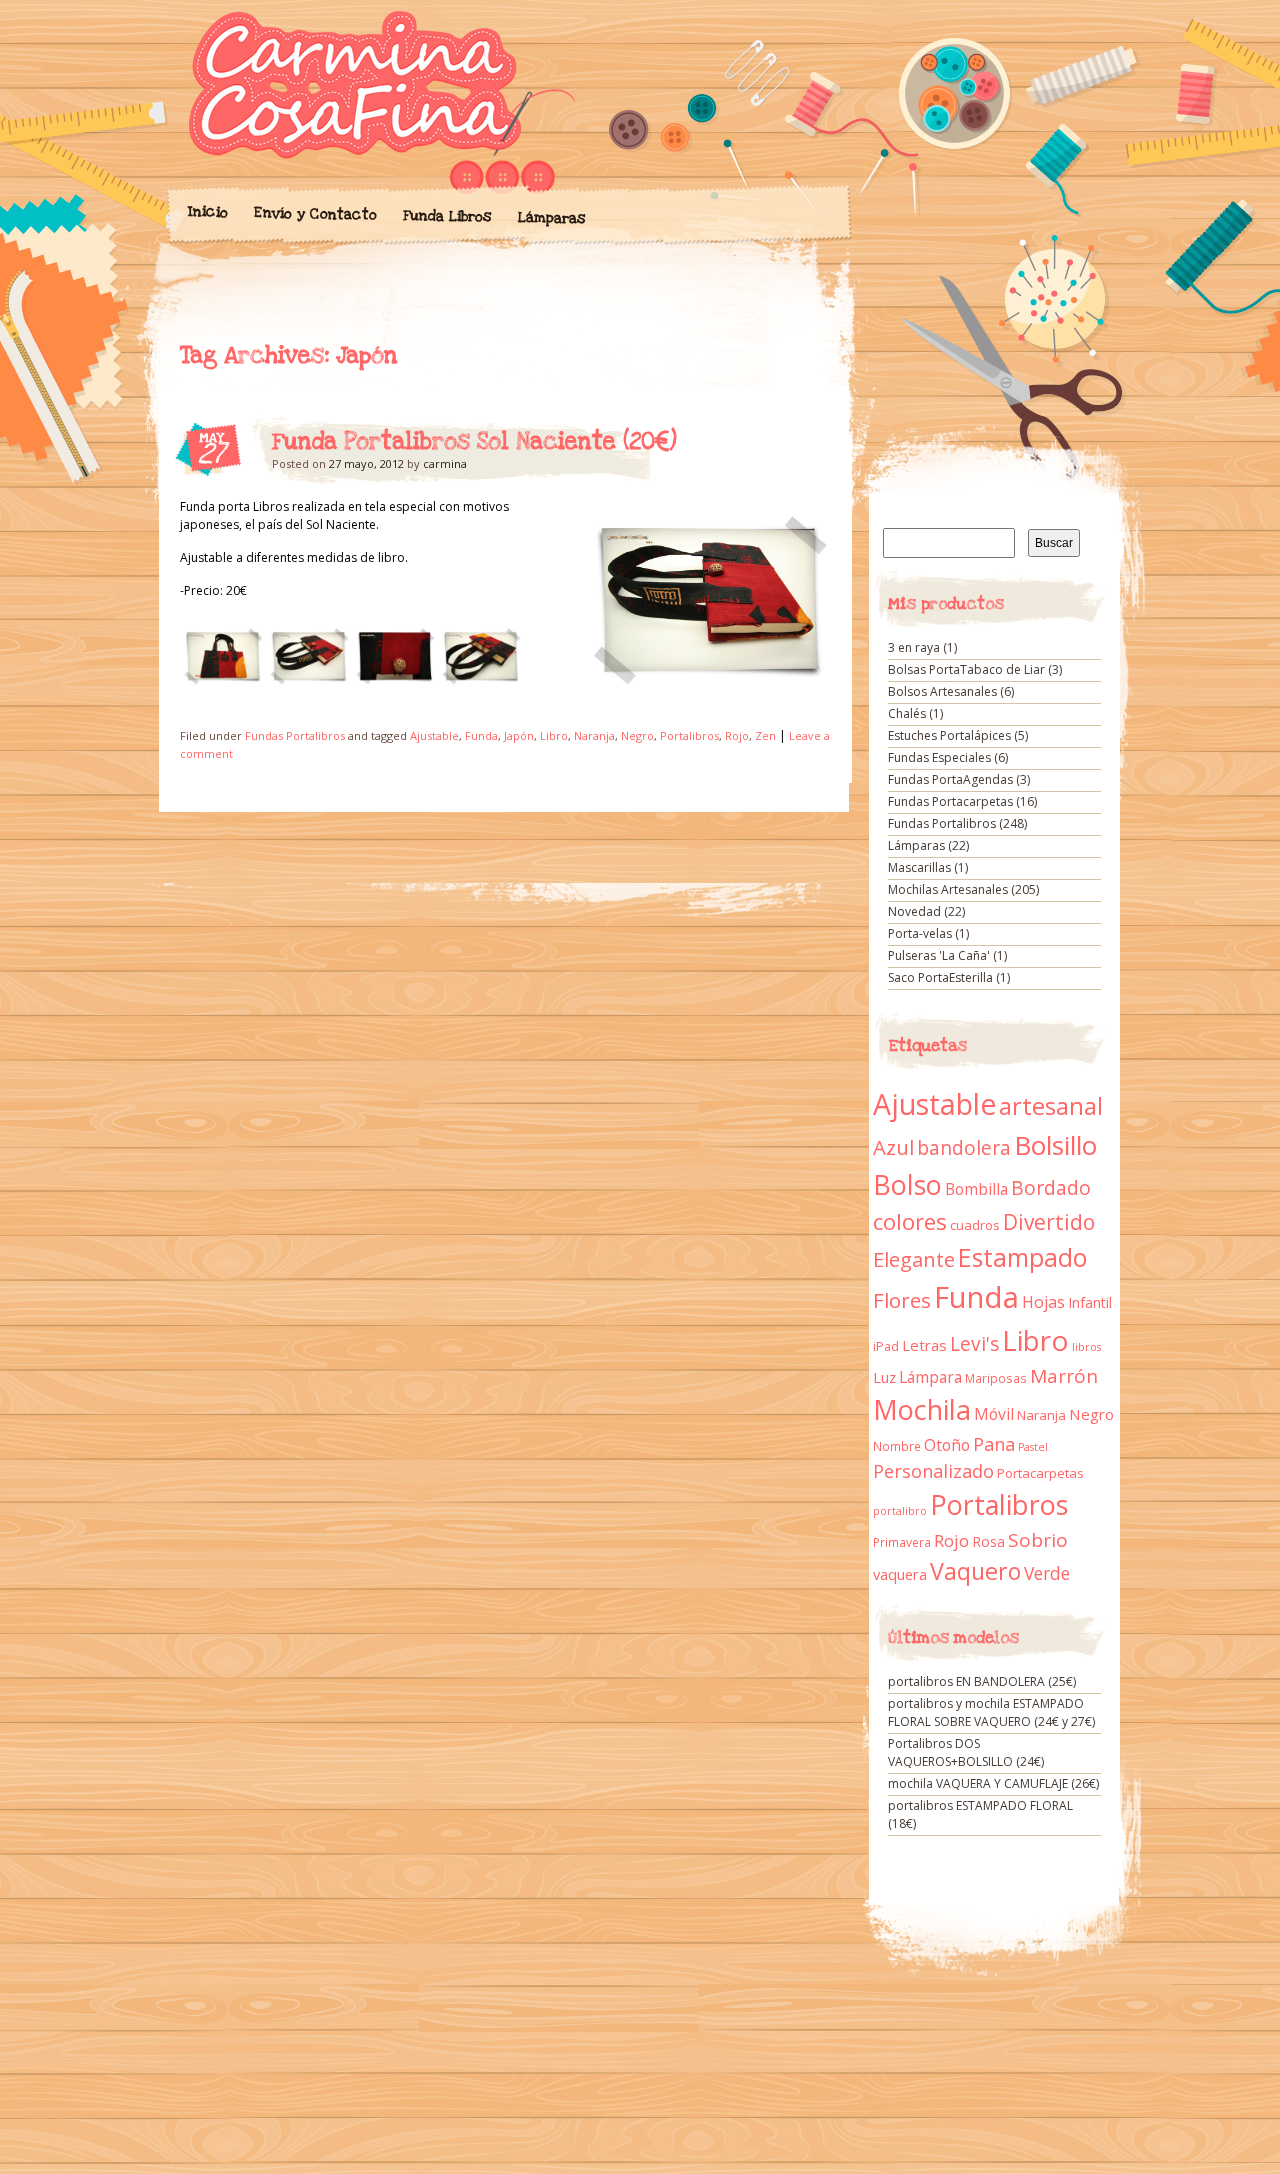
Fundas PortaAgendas (950, 779)
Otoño (947, 1445)
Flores (902, 1300)
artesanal (1051, 1106)
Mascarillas (919, 867)
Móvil (994, 1414)
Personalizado (933, 1471)
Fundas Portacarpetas (950, 801)
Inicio (207, 212)
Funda (481, 735)
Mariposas (996, 1378)
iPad (886, 1346)
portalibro (900, 1511)
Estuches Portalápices (949, 735)
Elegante (914, 1259)
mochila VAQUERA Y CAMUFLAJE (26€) (993, 1783)
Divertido (1049, 1222)
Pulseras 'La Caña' (939, 955)
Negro (637, 735)
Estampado (1022, 1257)
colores (910, 1221)
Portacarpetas (1040, 1473)
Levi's (974, 1344)
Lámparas (551, 218)
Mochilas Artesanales (948, 889)
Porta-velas (920, 933)
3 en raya (914, 647)
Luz (884, 1377)
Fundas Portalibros (295, 735)
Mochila (922, 1409)
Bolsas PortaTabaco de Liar (966, 669)
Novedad (914, 911)
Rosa (988, 1541)
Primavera (902, 1542)
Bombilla (976, 1189)
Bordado (1051, 1188)
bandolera (964, 1148)
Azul (893, 1147)
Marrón (1064, 1376)
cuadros (975, 1225)
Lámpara (930, 1377)
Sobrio (1038, 1540)
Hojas (1043, 1302)
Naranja (594, 735)
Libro (554, 735)
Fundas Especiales (939, 757)
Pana (994, 1444)
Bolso (907, 1184)
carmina (445, 463)
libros (1086, 1347)
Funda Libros (446, 216)
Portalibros (689, 735)
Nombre (897, 1446)
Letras (924, 1345)
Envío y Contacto (314, 213)
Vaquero (975, 1571)
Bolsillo (1055, 1145)
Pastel (1033, 1447)
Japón (519, 735)
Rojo (737, 735)
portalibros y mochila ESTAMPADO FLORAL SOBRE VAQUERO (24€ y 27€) (991, 1712)
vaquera (900, 1574)
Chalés (907, 713)
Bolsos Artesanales (942, 691)
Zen (765, 735)
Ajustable (434, 735)
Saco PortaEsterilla (940, 977)
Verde (1047, 1573)
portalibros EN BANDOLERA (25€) (982, 1681)
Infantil (1090, 1302)
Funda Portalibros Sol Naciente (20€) (474, 442)
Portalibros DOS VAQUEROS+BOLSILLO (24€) (966, 1752)
